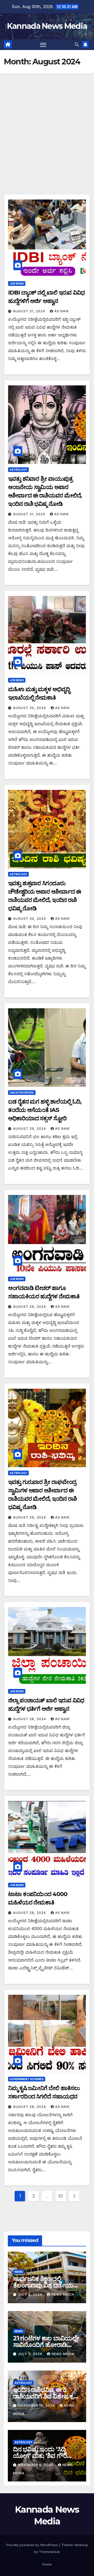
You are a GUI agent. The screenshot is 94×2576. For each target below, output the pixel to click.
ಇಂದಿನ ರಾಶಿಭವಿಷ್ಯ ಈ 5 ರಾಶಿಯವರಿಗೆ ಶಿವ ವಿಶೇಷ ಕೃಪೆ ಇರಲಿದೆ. (45, 2396)
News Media (63, 2294)
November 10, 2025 (37, 2405)
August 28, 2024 (30, 1719)
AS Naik (62, 311)
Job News (17, 284)
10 (61, 2196)
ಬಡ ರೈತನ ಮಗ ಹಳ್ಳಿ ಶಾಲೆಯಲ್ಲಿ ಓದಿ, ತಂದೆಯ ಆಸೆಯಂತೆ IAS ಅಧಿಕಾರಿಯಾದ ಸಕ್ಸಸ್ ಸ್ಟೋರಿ (45, 1110)
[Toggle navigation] (43, 45)
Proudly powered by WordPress (33, 2545)
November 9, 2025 (36, 2465)
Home (47, 2564)
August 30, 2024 (30, 708)
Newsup (81, 2545)
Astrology (18, 470)
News (19, 2272)
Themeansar (49, 2552)
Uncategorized (22, 1093)
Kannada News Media (47, 26)
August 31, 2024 (30, 311)
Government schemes (27, 2079)
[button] (77, 45)
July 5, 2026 (31, 2294)
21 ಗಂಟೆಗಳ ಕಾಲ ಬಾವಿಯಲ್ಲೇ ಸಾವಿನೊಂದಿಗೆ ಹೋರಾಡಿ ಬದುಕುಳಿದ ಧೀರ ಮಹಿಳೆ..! (46, 2345)
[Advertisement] (47, 123)
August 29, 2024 (30, 1129)
